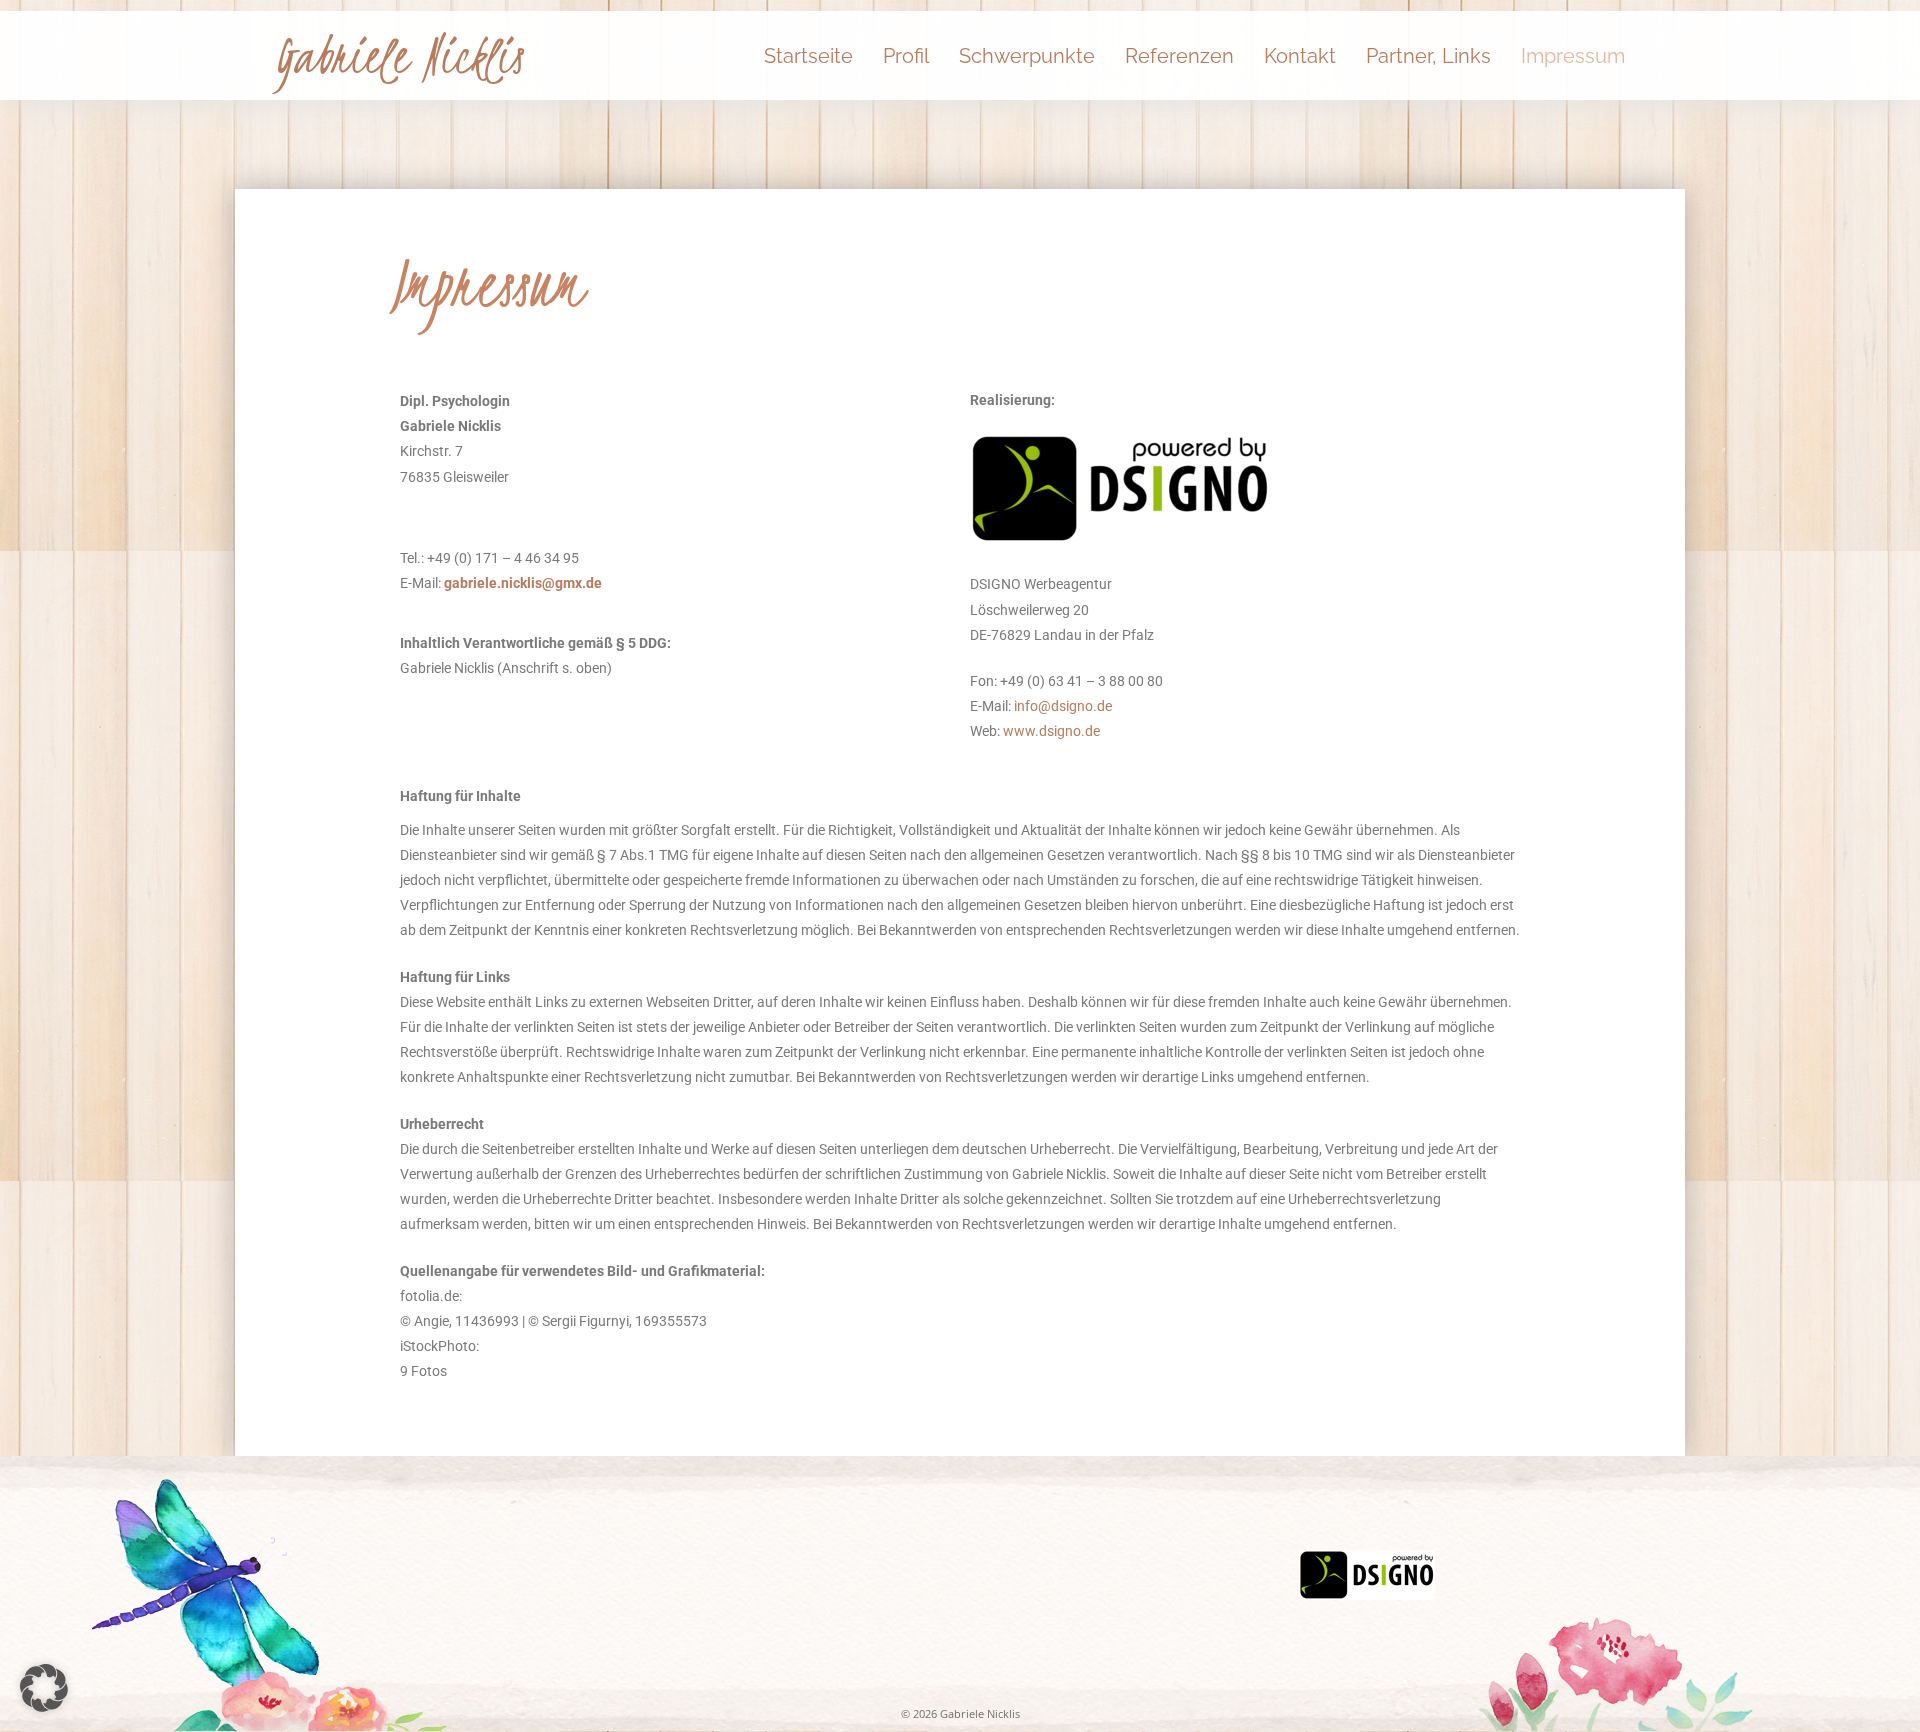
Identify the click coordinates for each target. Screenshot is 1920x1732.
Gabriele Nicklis (399, 56)
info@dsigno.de (1063, 706)
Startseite (808, 56)
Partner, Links (1428, 56)
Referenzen (1179, 56)
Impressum (1573, 56)
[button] (44, 1688)
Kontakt (1300, 56)
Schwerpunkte (1027, 56)
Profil (906, 56)
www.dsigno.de (1051, 731)
